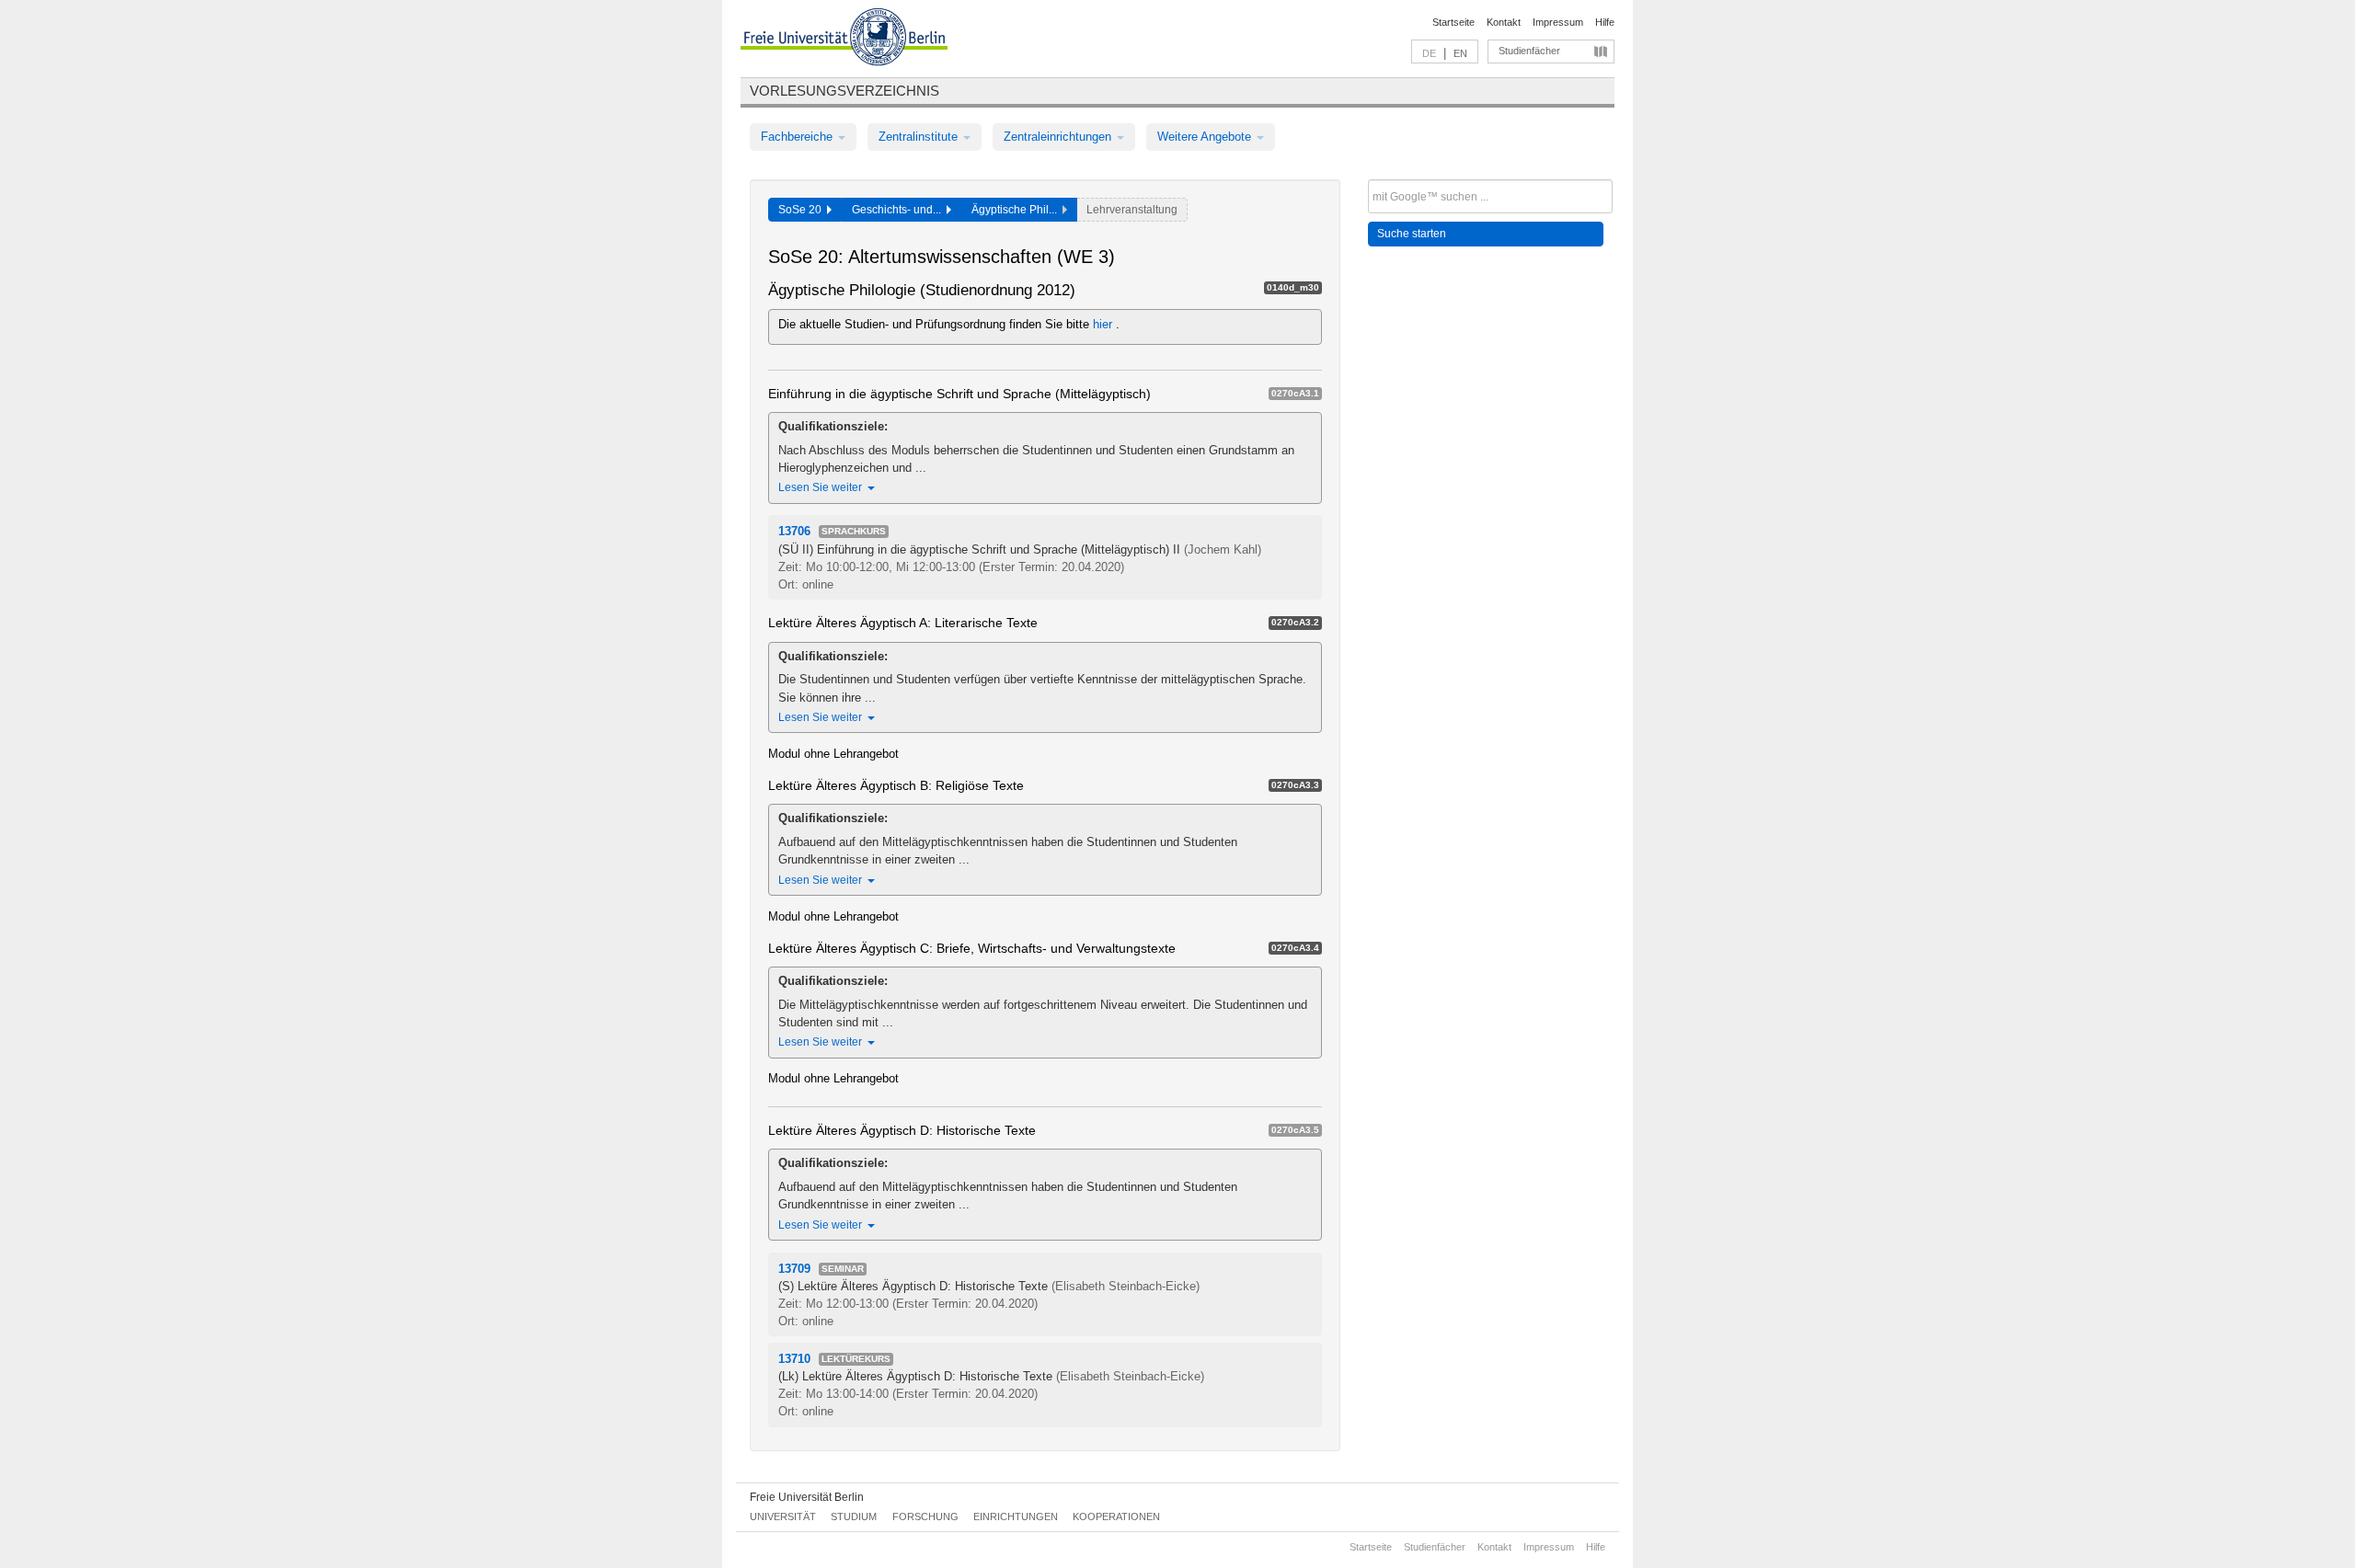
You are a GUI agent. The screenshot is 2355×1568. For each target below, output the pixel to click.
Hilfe (1605, 22)
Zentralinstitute (920, 137)
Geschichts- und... (899, 210)
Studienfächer (1529, 51)
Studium (854, 1516)
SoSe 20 (803, 210)
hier (1104, 324)
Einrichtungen (1016, 1516)
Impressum (1558, 22)
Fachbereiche (798, 137)
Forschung (925, 1516)
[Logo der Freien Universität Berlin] (844, 40)
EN (1460, 53)
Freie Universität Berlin (807, 1497)
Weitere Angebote (1206, 137)
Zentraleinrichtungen (1059, 137)
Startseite (1453, 22)
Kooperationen (1116, 1516)
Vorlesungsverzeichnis (844, 91)
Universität (783, 1516)
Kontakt (1504, 22)
